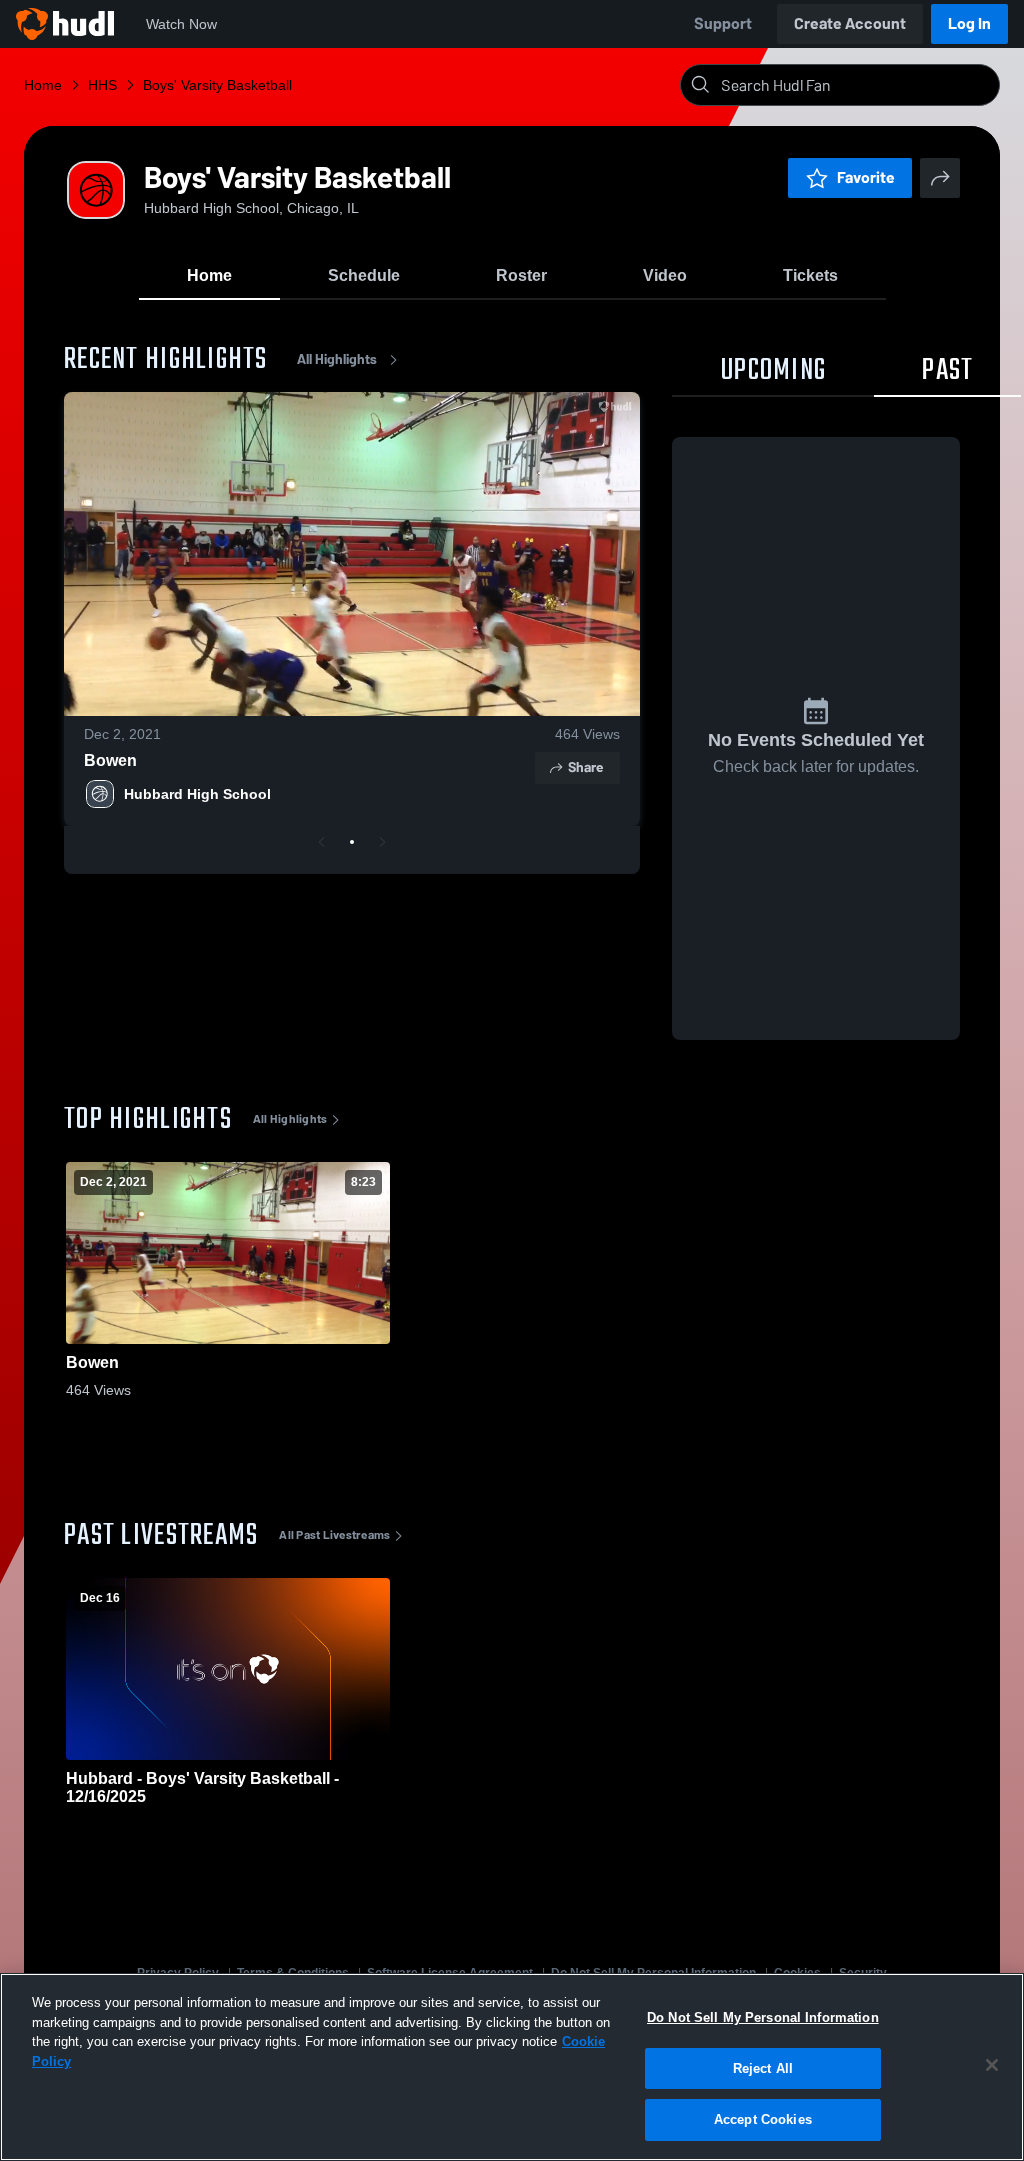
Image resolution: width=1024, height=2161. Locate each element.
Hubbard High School (197, 794)
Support (723, 23)
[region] (512, 2067)
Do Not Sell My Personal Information (763, 2017)
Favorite (866, 177)
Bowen (110, 760)
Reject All (763, 2068)
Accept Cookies (763, 2119)
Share (585, 767)
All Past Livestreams (334, 1535)
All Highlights (337, 359)
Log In (969, 23)
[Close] (992, 2065)
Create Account (850, 23)
